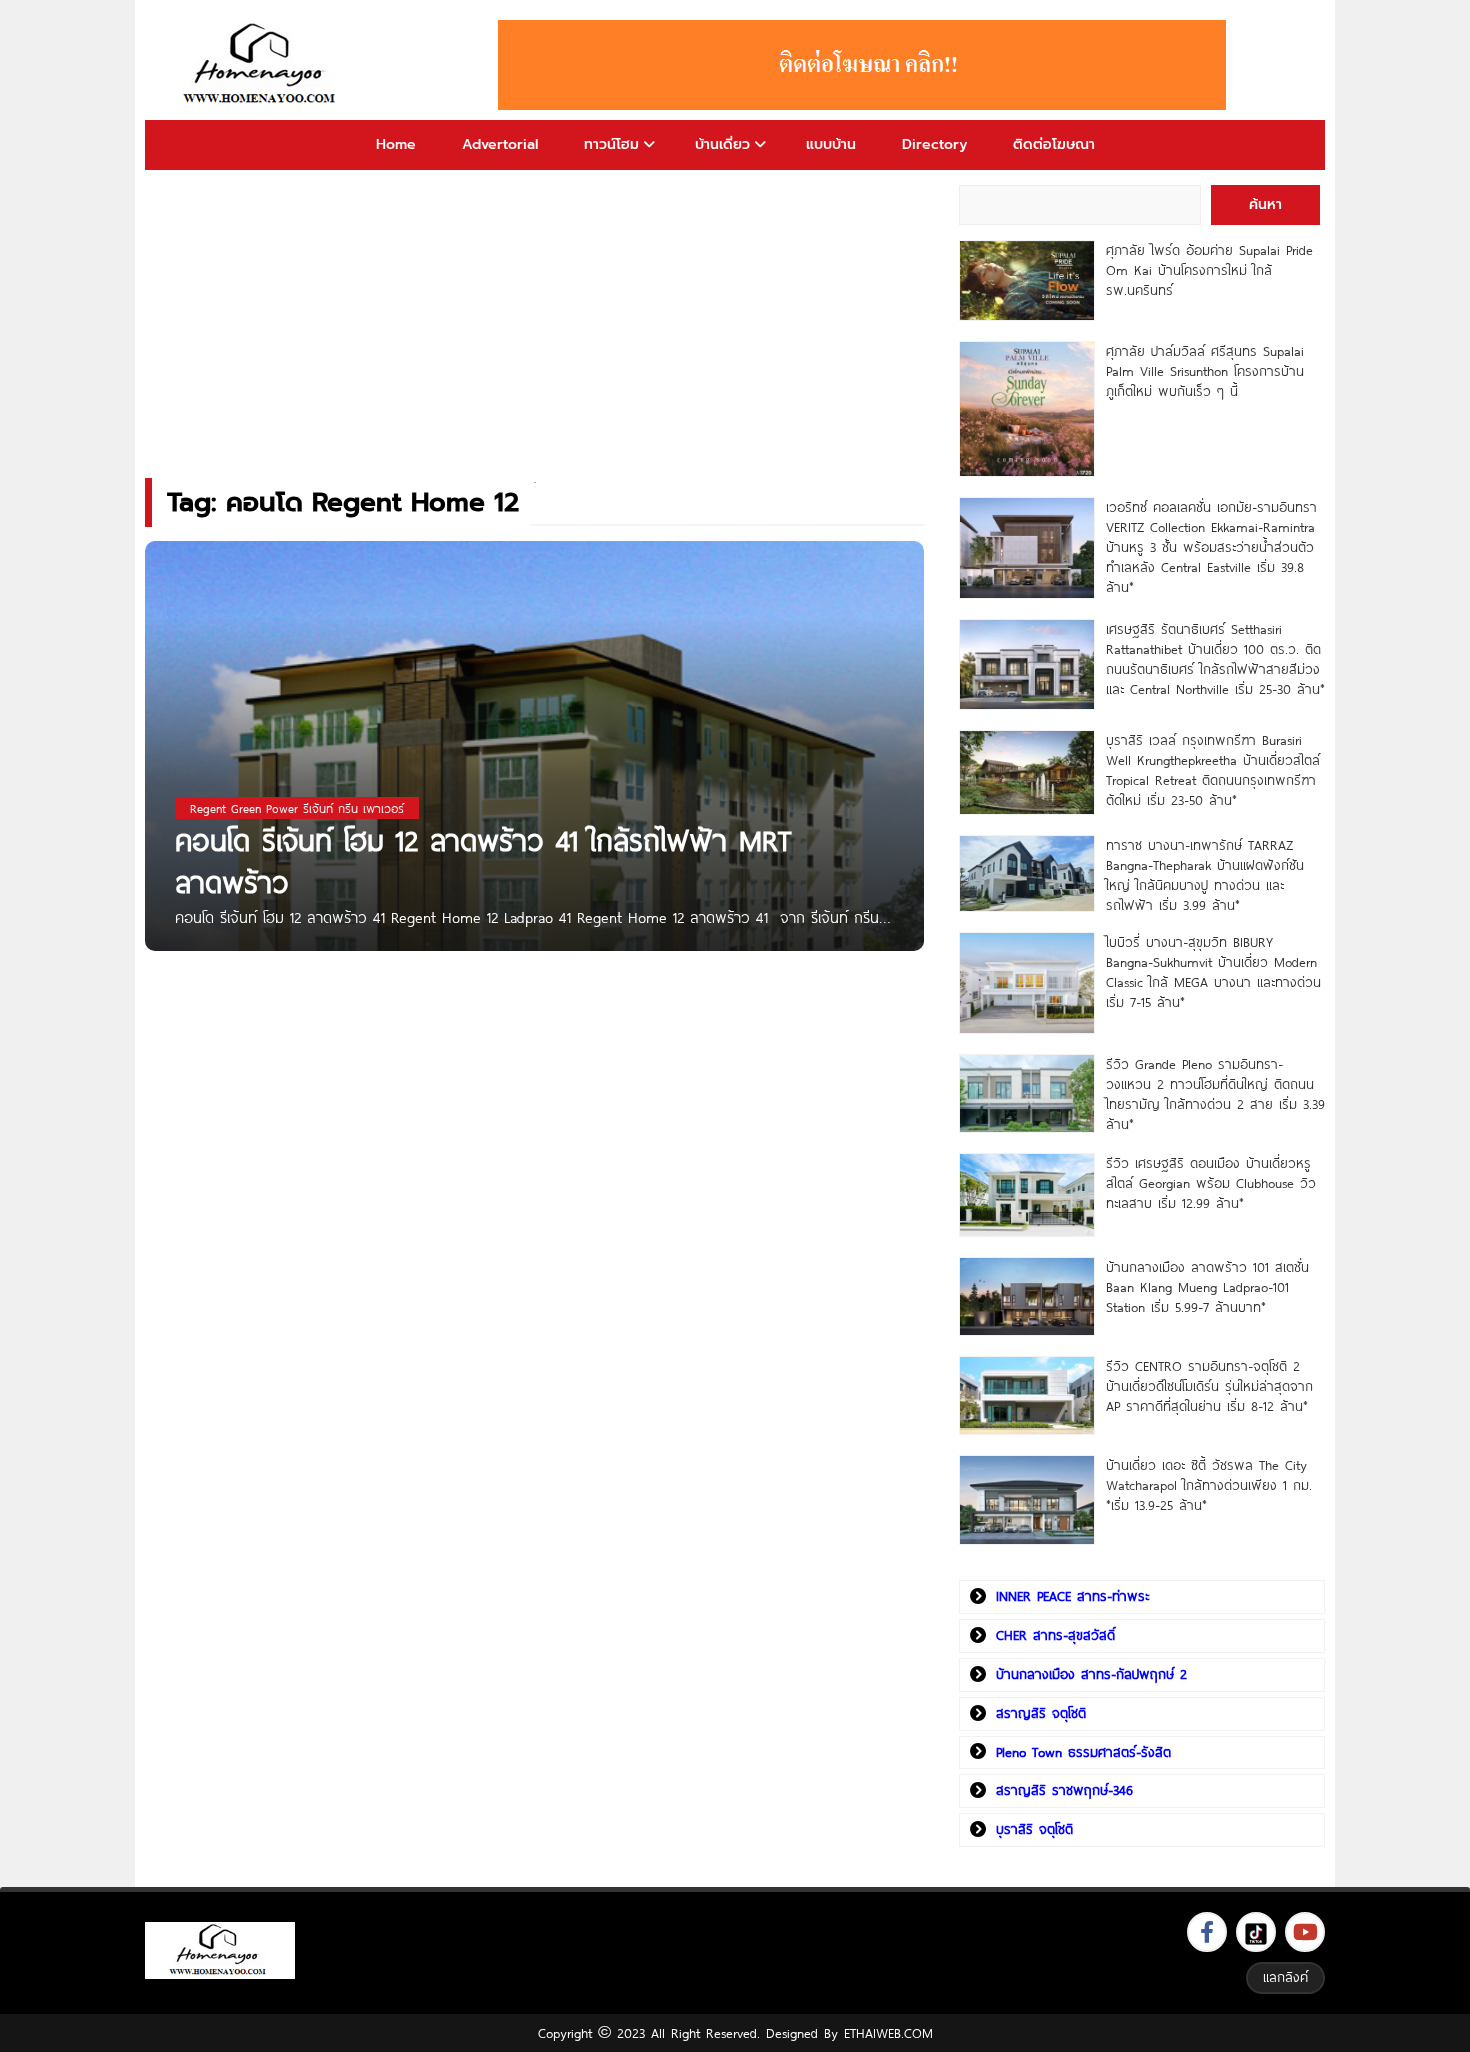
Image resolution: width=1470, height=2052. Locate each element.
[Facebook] (1207, 1932)
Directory (934, 144)
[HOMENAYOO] (263, 65)
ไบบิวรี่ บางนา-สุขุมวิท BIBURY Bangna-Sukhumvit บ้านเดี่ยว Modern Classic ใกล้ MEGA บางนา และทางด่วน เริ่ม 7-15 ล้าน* (1213, 972)
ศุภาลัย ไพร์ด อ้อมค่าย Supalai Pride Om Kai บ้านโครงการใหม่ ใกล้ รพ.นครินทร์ (1209, 270)
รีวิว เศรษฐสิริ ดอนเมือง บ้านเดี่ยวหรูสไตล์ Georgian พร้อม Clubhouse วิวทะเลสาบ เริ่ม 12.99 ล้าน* (1211, 1183)
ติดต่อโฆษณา (1054, 144)
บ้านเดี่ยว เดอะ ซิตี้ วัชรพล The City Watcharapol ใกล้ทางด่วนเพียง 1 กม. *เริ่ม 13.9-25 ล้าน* (1209, 1485)
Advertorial (500, 144)
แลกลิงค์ (1285, 1977)
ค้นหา (1265, 204)
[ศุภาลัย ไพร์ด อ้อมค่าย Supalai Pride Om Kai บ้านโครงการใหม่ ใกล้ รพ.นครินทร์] (1026, 280)
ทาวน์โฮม (611, 144)
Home (396, 144)
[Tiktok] (1256, 1932)
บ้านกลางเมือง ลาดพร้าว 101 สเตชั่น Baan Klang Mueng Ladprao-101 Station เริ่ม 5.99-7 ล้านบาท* (1207, 1287)
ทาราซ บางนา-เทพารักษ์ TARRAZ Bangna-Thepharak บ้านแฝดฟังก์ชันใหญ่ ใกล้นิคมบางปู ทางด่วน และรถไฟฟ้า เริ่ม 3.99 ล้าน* (1205, 875)
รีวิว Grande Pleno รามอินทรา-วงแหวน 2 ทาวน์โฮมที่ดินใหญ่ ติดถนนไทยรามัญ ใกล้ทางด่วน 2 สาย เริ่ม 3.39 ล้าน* (1215, 1094)
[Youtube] (1305, 1932)
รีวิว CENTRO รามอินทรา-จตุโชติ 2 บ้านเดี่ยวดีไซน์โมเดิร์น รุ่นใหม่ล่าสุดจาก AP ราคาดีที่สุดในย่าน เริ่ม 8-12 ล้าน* (1209, 1386)
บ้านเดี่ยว (722, 144)
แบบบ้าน (831, 144)
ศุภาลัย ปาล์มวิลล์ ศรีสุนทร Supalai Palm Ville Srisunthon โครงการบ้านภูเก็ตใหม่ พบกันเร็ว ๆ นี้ (1205, 371)
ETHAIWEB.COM (888, 2033)
